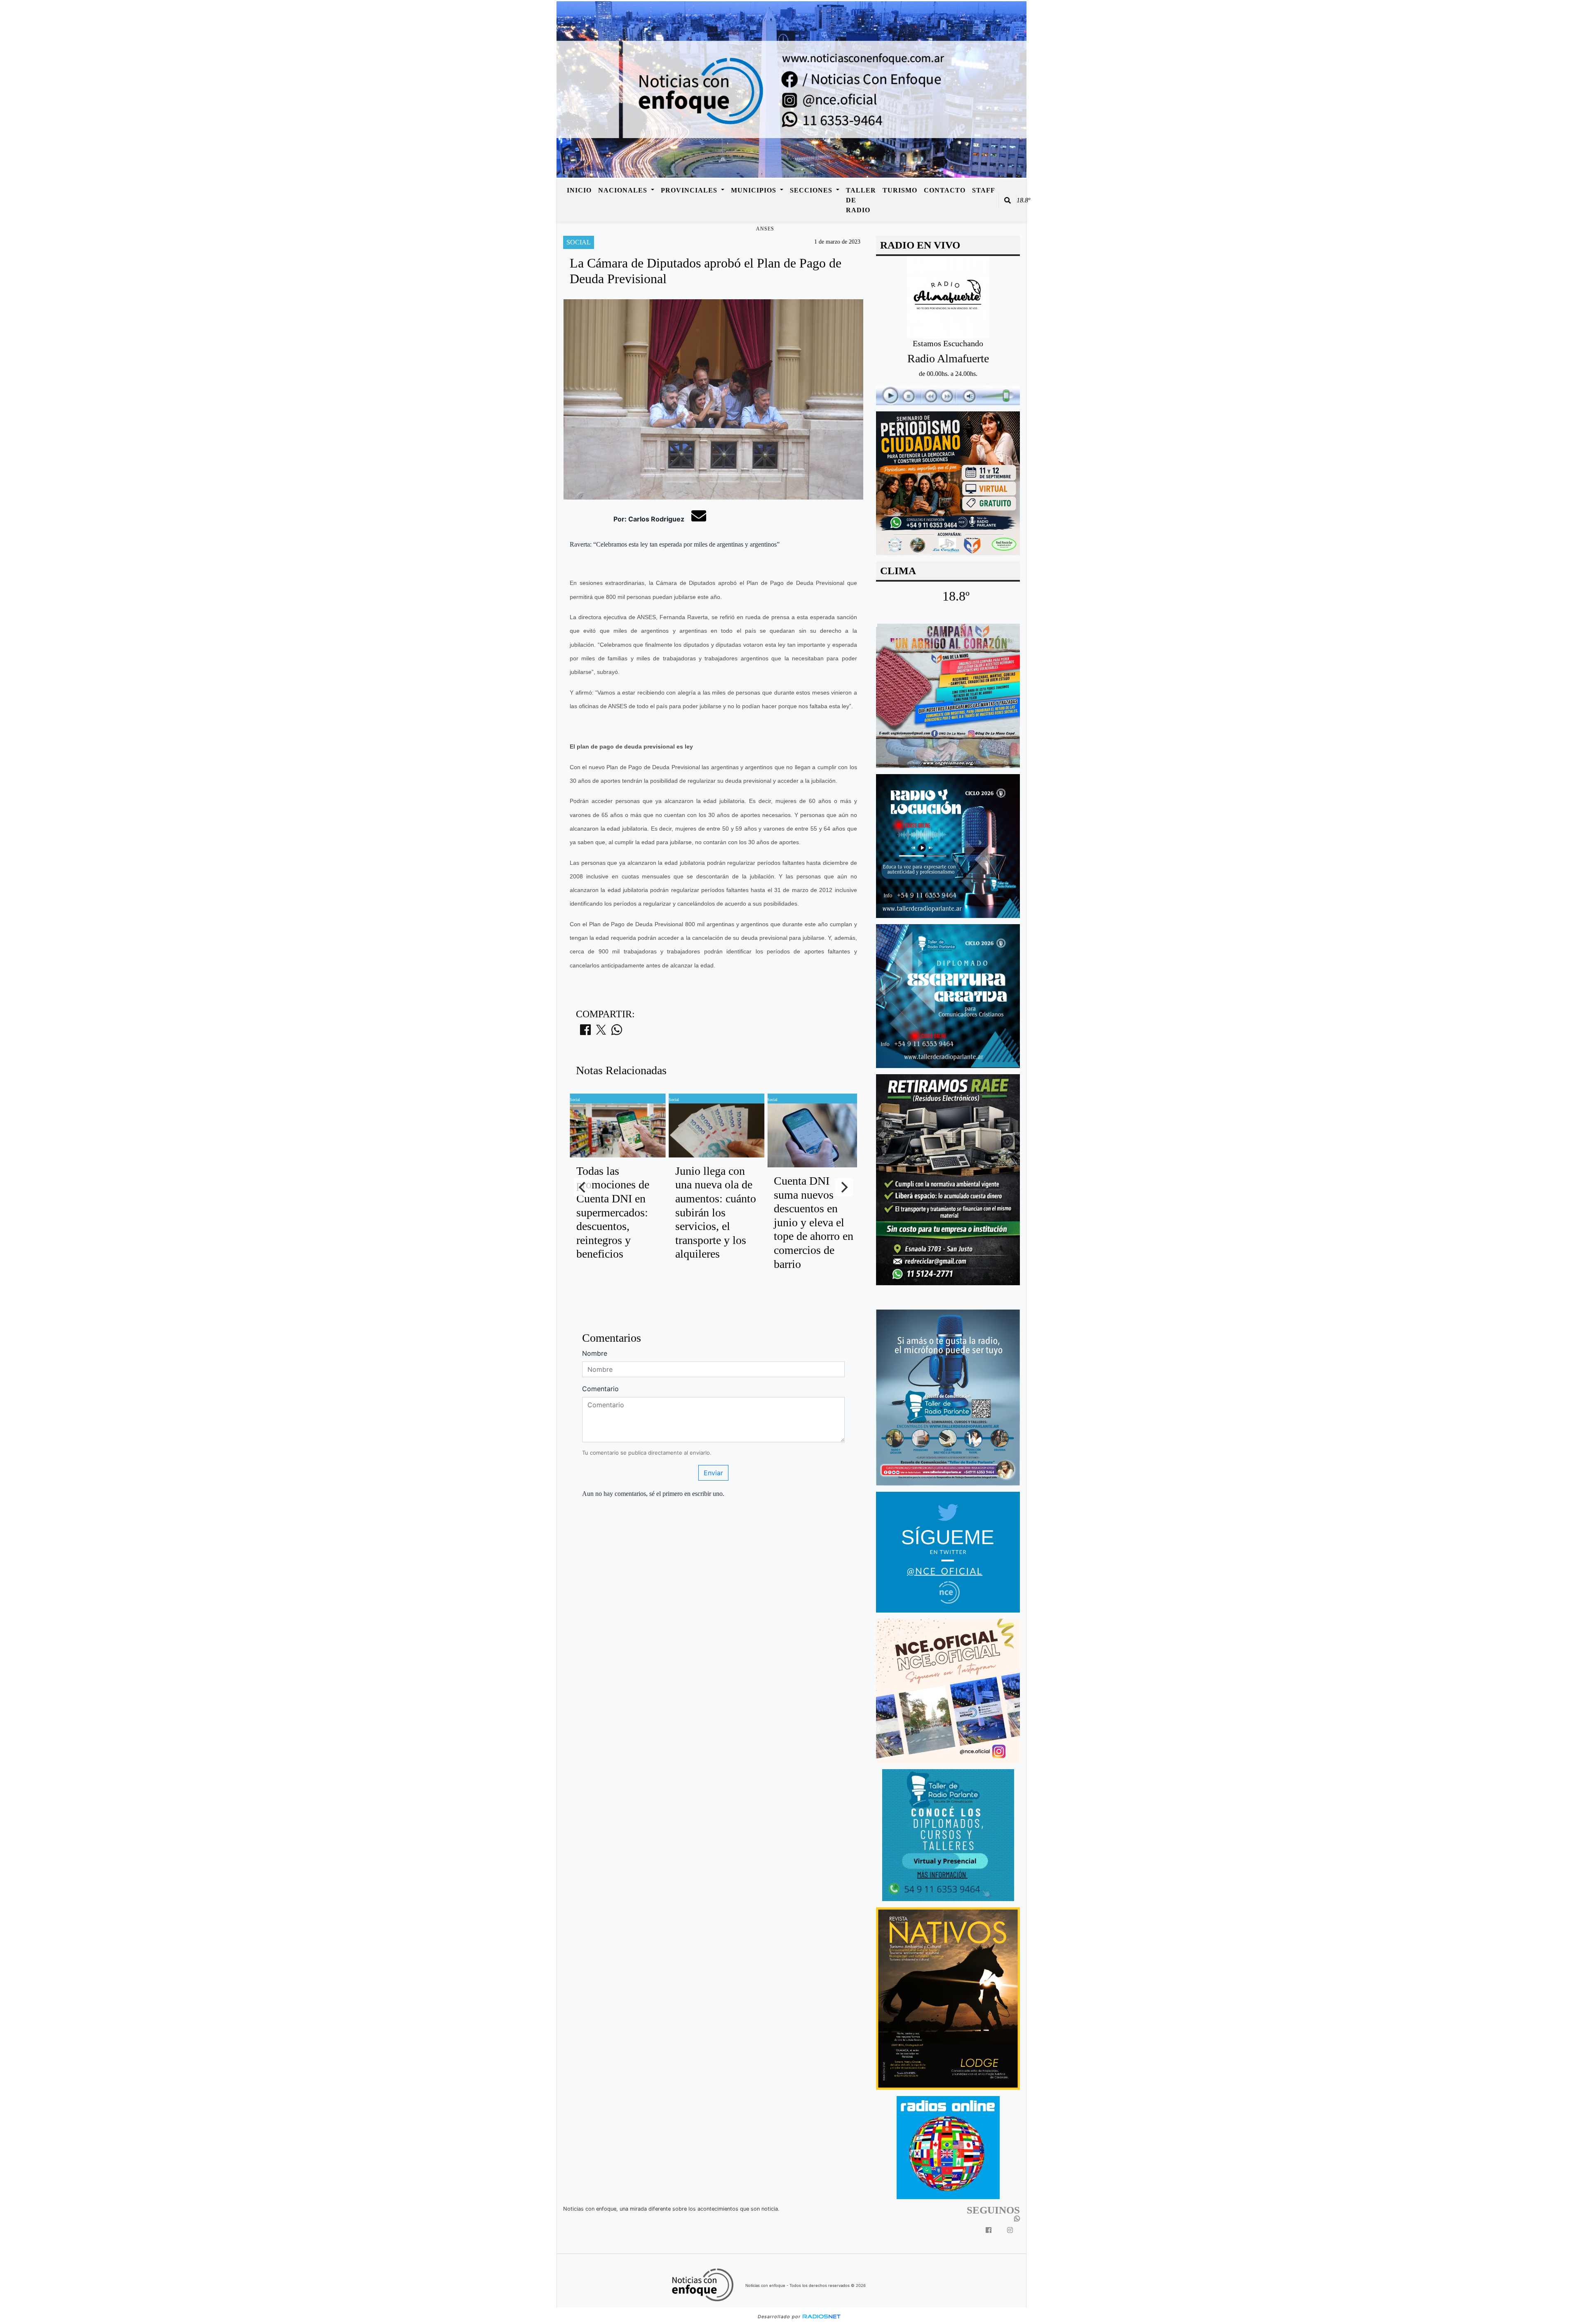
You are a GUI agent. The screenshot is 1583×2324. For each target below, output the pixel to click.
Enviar (713, 1473)
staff (984, 190)
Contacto (945, 190)
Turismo (900, 190)
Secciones (812, 190)
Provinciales (690, 190)
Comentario (600, 1389)
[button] (1008, 200)
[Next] (844, 1187)
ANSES (765, 229)
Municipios (755, 190)
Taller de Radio (861, 200)
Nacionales (624, 190)
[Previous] (583, 1187)
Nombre (595, 1353)
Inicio (579, 190)
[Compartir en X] (601, 1032)
